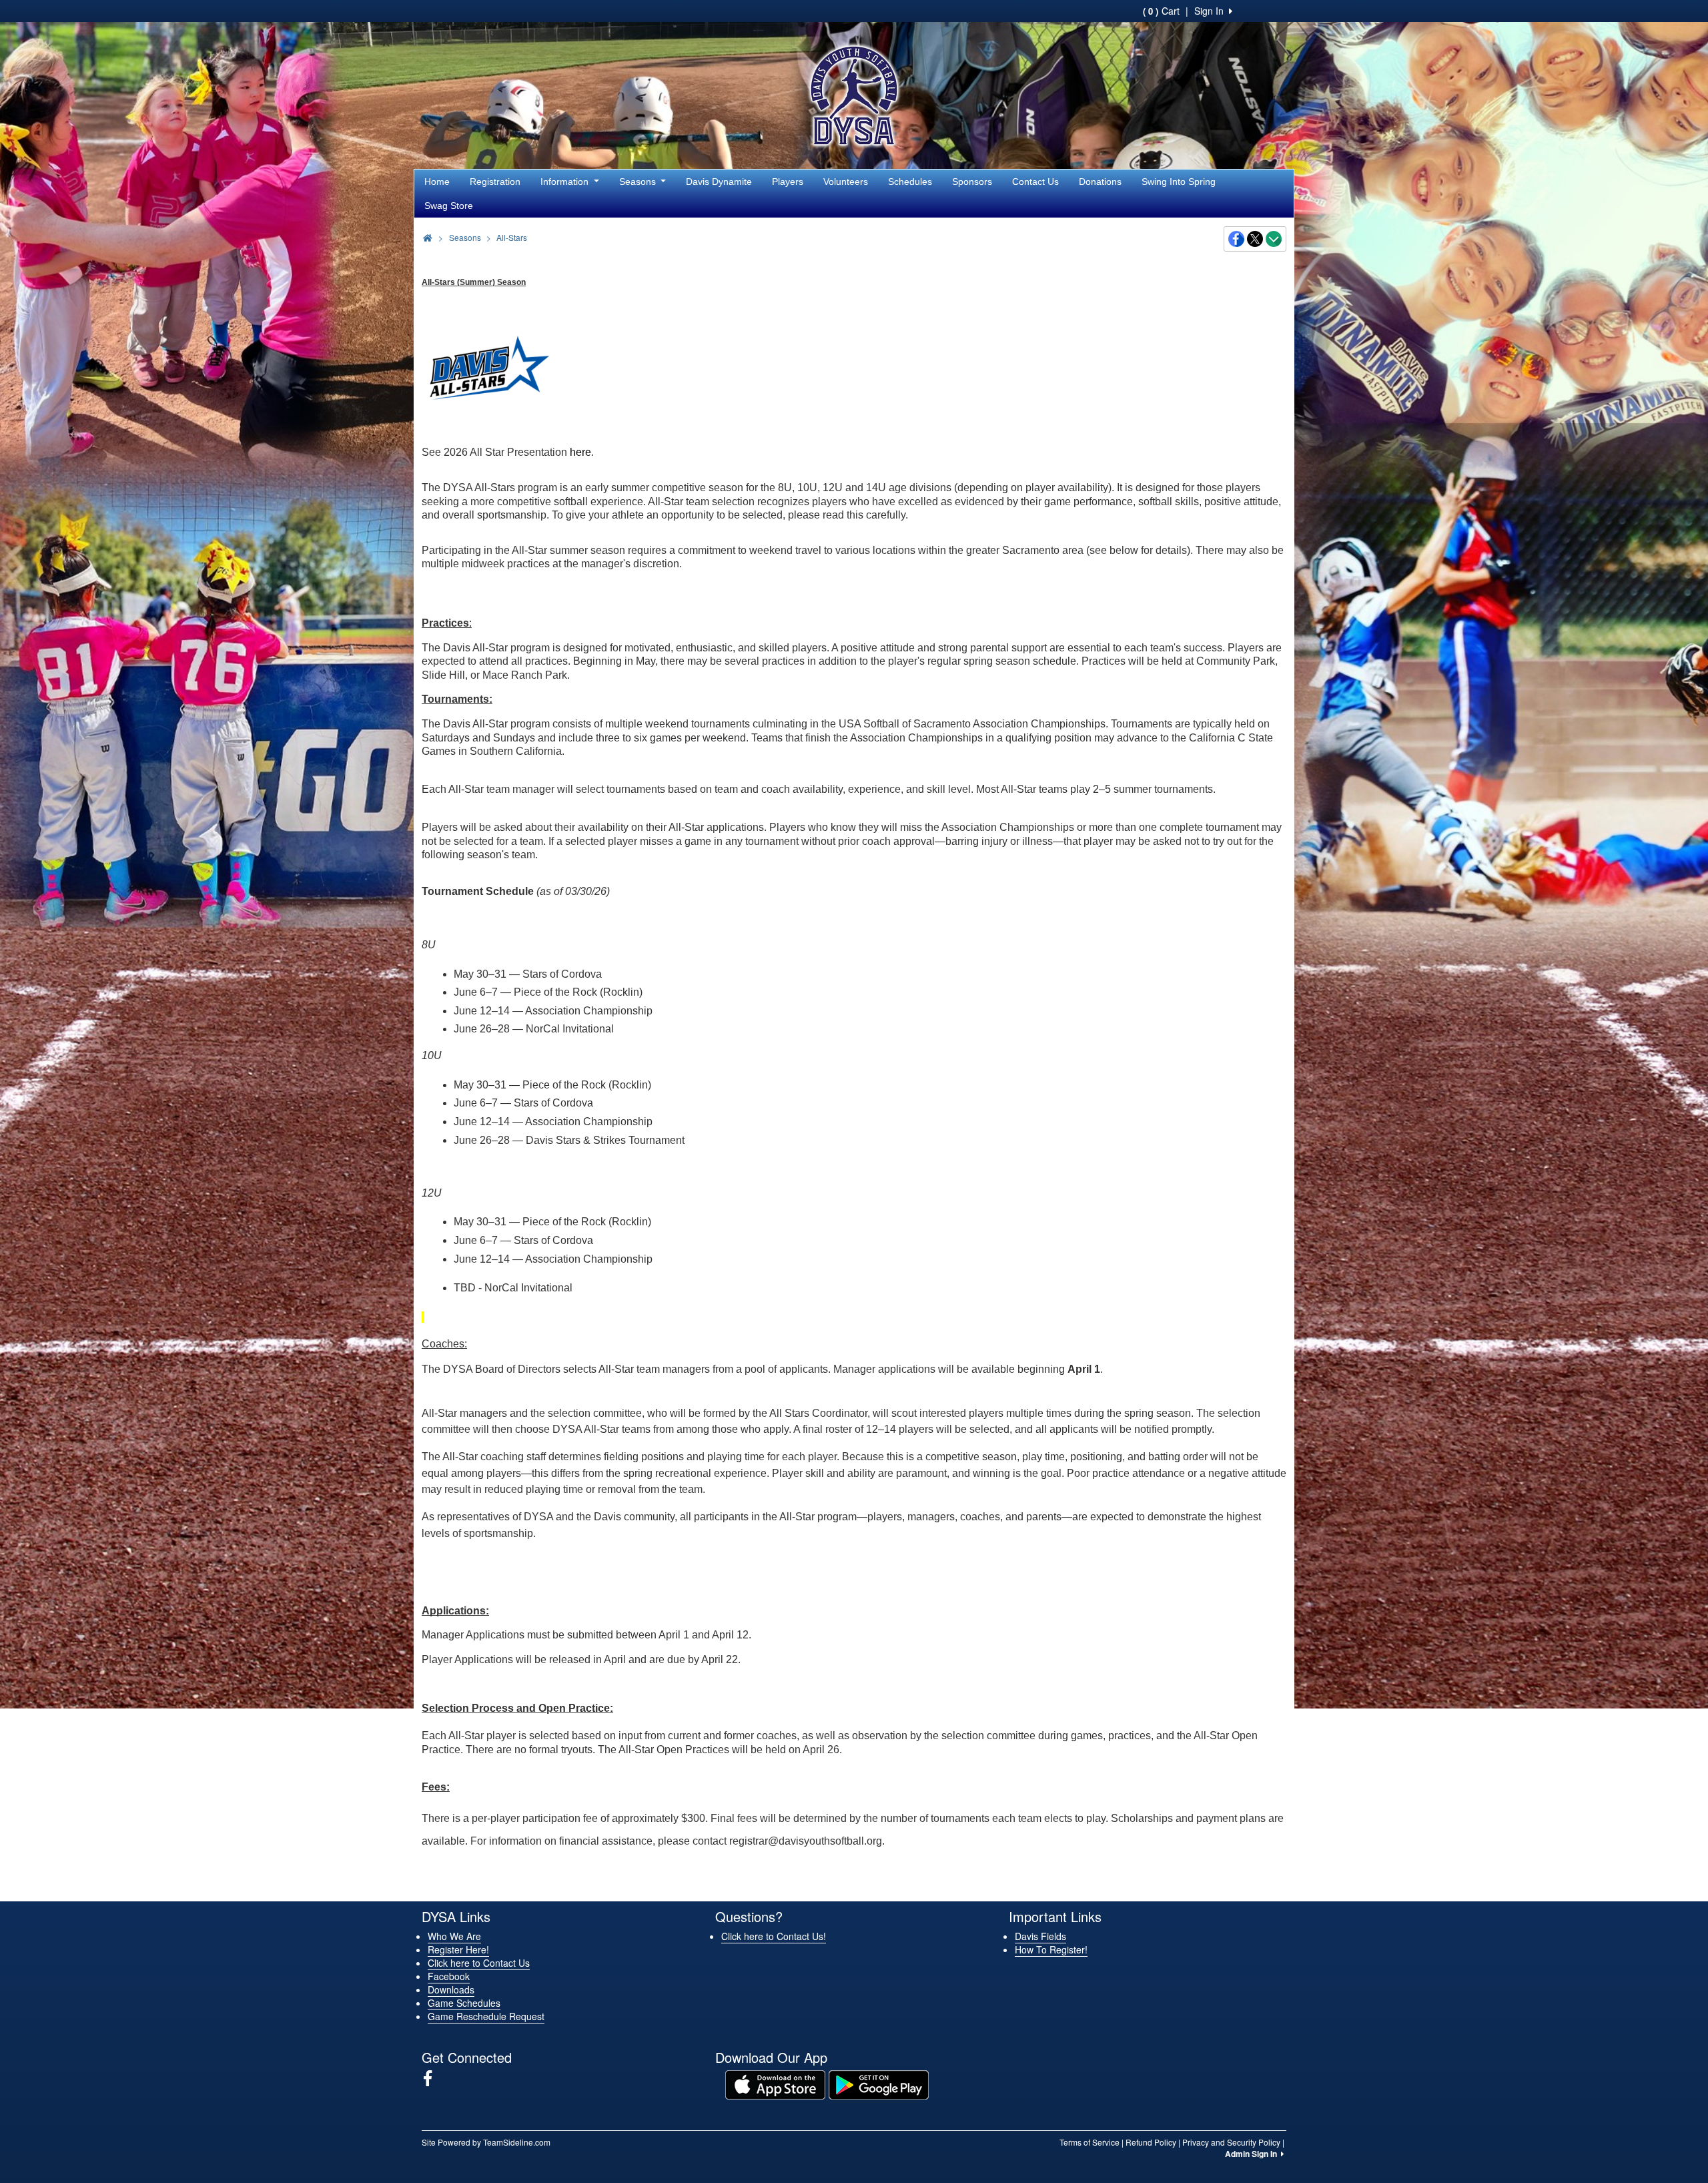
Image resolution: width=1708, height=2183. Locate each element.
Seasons (639, 182)
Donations (1100, 182)
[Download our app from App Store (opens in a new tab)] (775, 2084)
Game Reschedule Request (486, 2016)
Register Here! (458, 1949)
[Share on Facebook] (1237, 239)
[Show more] (1274, 239)
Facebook (449, 1976)
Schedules (910, 182)
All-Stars (512, 237)
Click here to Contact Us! (774, 1936)
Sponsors (972, 182)
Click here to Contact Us (479, 1963)
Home (437, 182)
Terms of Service (1090, 2142)
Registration (495, 182)
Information (566, 182)
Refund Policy (1151, 2142)
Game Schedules (464, 2003)
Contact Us (1035, 182)
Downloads (451, 1989)
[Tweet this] (1256, 239)
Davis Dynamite (719, 182)
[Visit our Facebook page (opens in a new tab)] (433, 2078)
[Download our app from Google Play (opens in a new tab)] (879, 2084)
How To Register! (1051, 1949)
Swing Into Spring (1179, 182)
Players (788, 182)
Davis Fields (1040, 1936)
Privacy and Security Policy (1231, 2142)
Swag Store (449, 206)
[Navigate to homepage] (428, 237)
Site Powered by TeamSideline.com (486, 2142)
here (580, 452)
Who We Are (454, 1936)
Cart (1161, 11)
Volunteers (846, 182)
